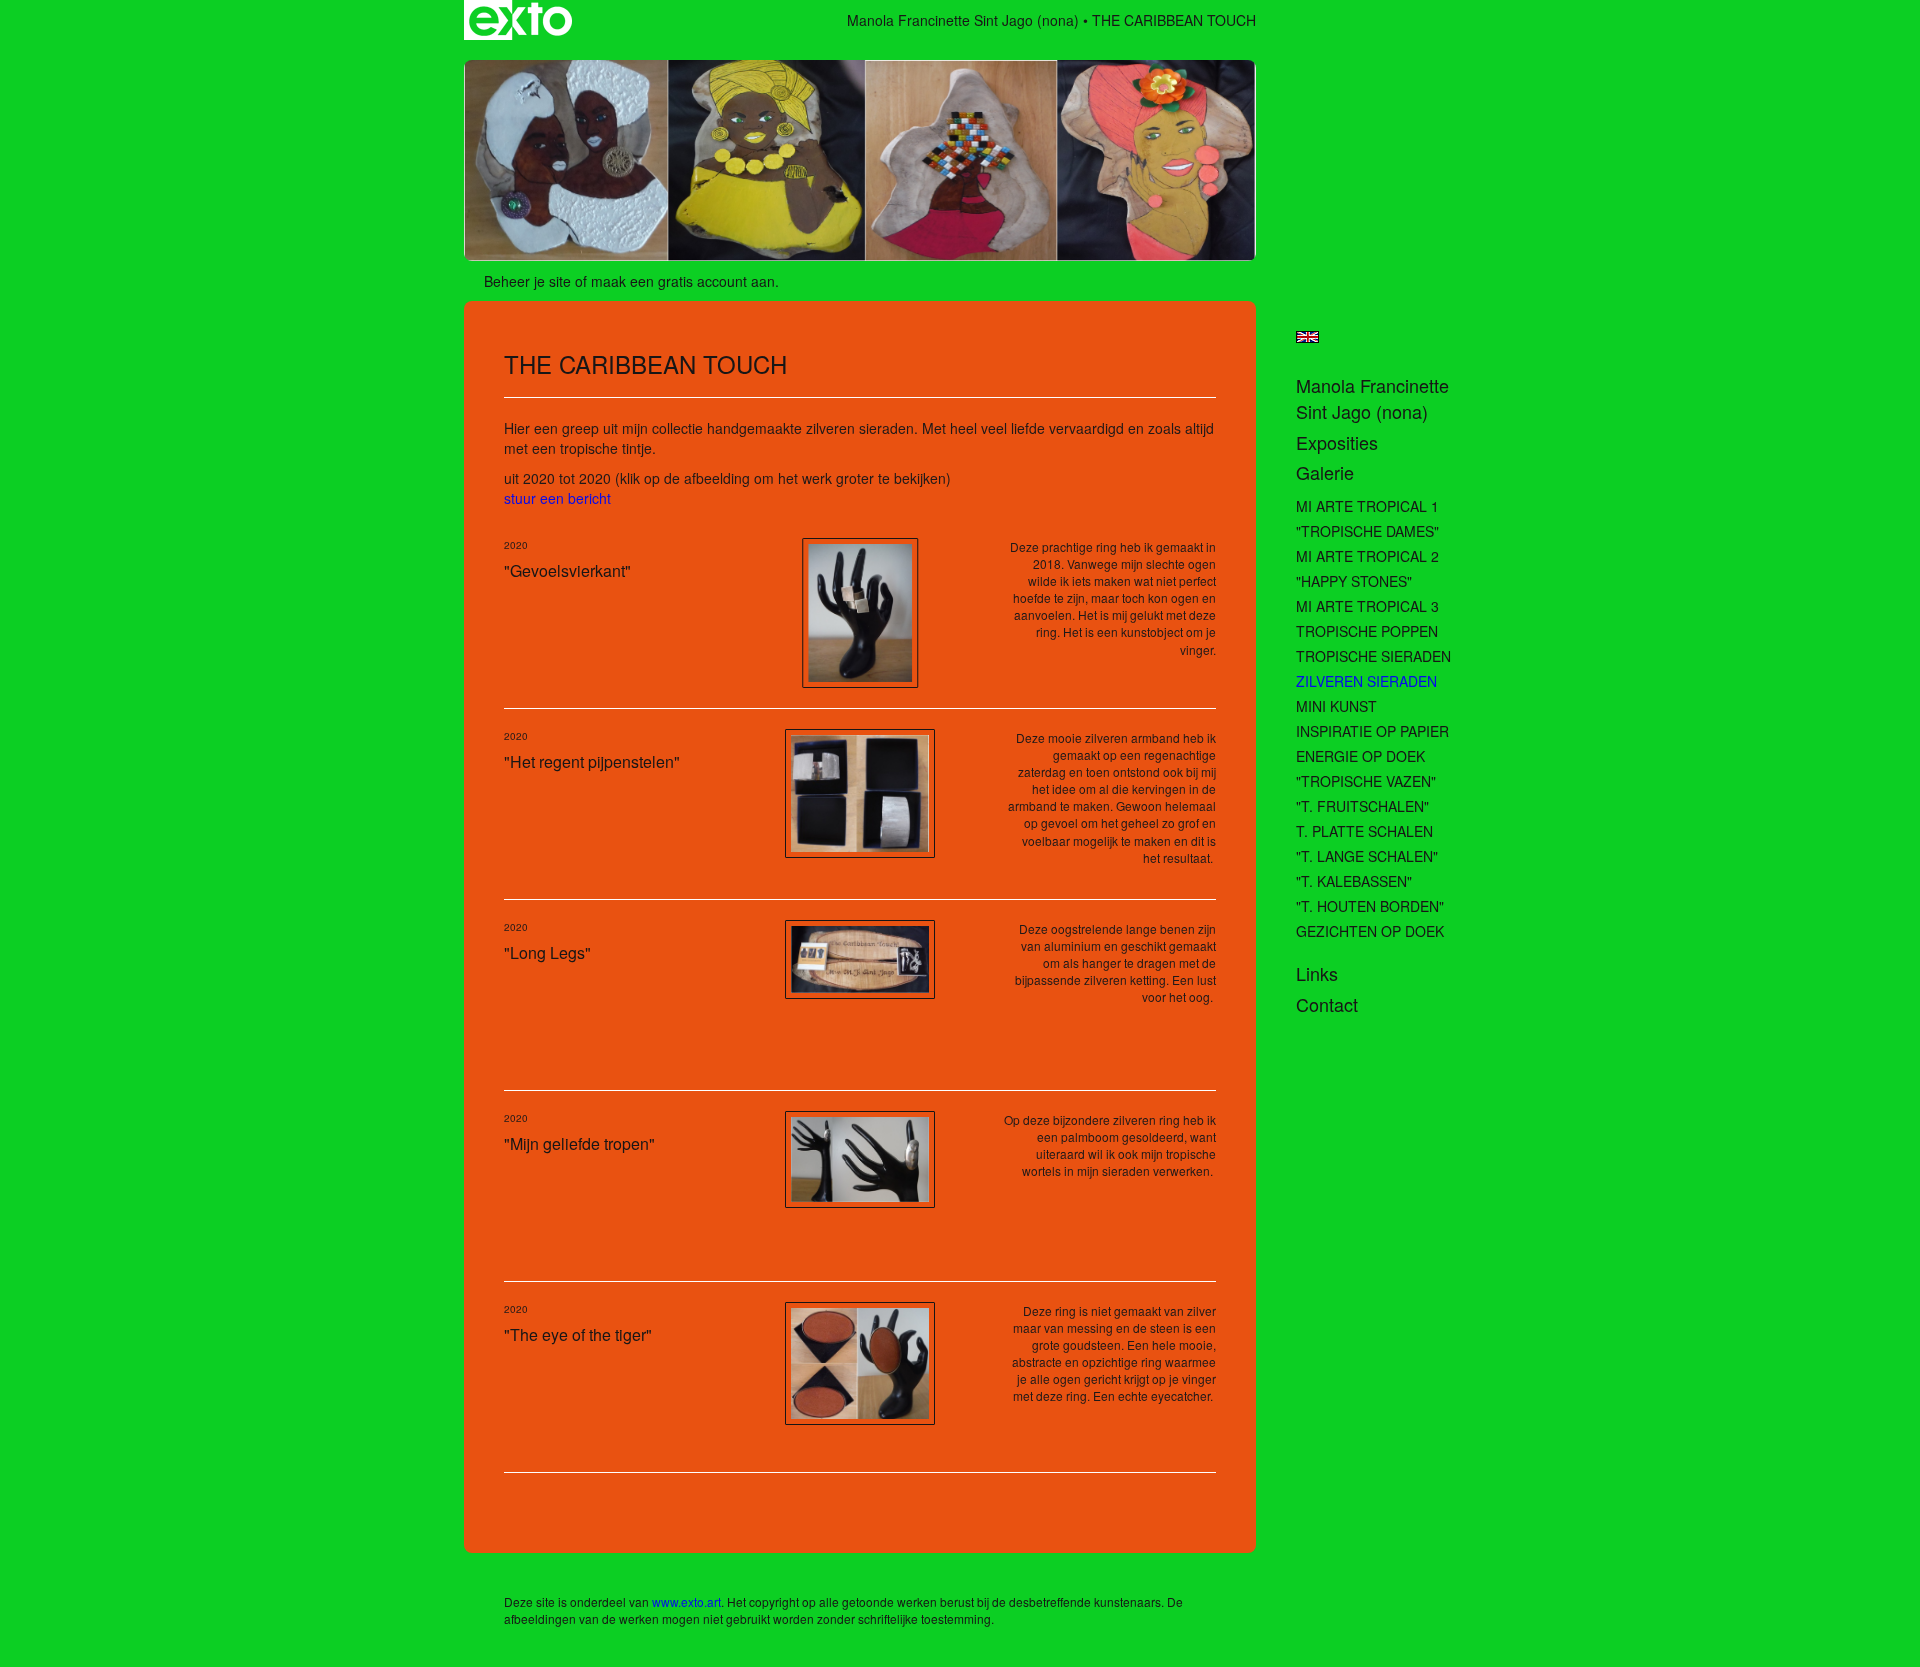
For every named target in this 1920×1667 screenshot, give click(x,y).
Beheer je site (527, 281)
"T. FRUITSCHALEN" (1362, 806)
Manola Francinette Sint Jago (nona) (963, 20)
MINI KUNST (1336, 706)
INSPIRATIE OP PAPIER (1372, 731)
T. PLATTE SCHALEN (1364, 831)
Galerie (1325, 472)
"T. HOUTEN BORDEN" (1370, 906)
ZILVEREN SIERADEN (1366, 681)
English (1307, 337)
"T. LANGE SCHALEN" (1367, 856)
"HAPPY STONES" (1354, 581)
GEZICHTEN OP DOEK (1370, 931)
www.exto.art (686, 1601)
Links (1317, 973)
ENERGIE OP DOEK (1360, 756)
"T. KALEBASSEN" (1354, 881)
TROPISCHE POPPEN (1367, 631)
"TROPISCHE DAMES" (1367, 531)
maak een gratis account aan (683, 281)
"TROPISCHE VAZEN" (1366, 781)
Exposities (1337, 442)
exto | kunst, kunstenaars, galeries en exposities (520, 20)
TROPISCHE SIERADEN (1373, 656)
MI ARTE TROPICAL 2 (1367, 556)
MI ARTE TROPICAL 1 (1367, 506)
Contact (1327, 1004)
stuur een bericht (557, 498)
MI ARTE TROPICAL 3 (1367, 606)
